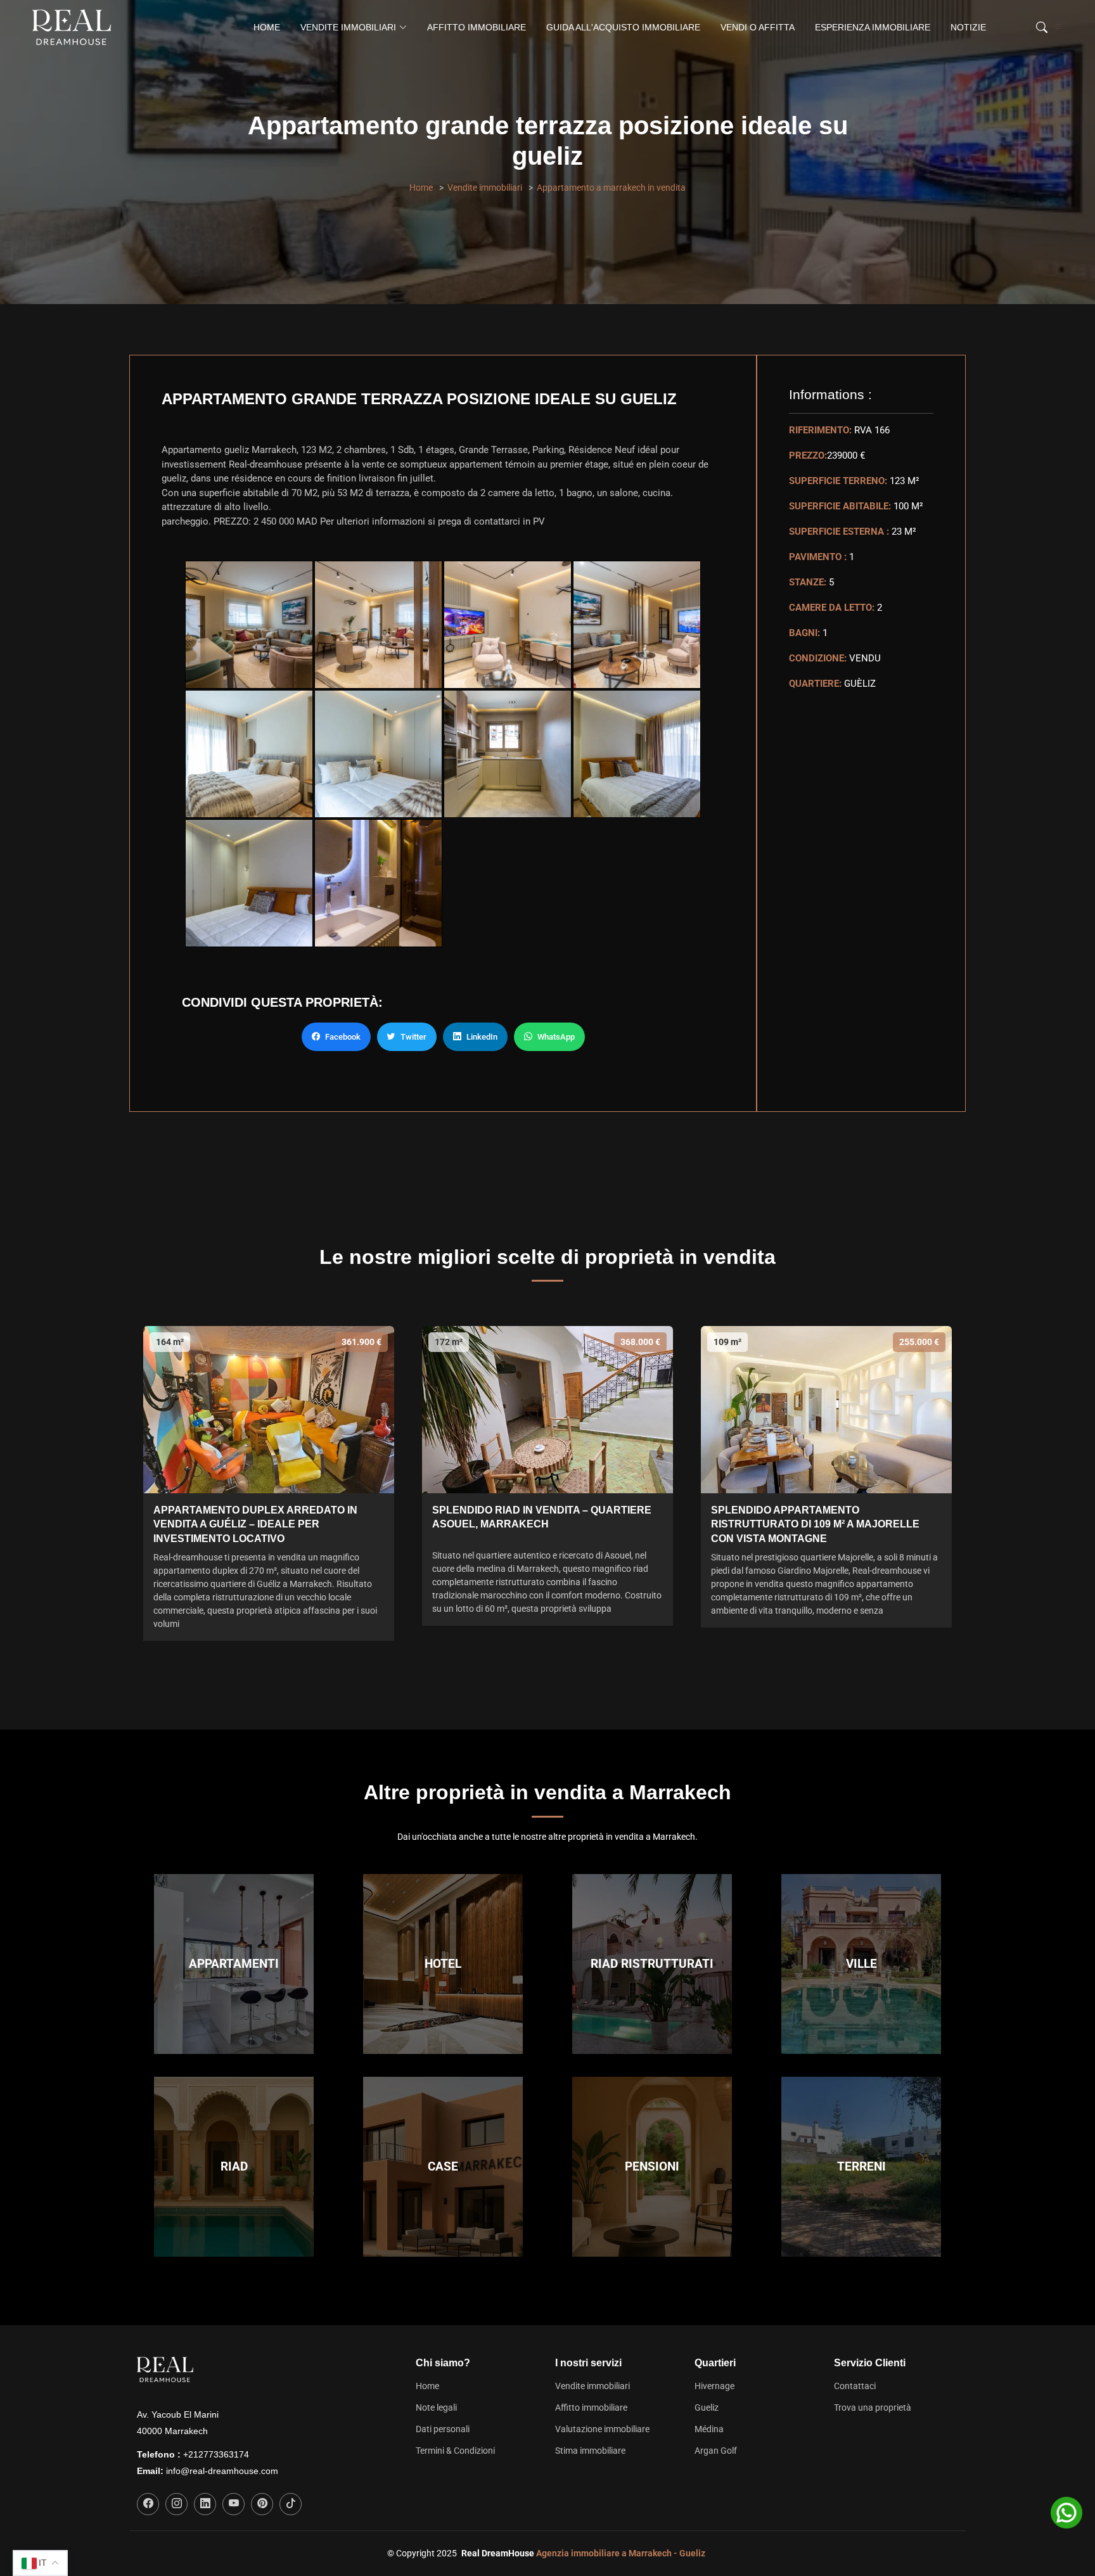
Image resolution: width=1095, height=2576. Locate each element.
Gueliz (707, 2407)
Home (267, 27)
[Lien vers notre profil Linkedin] (205, 2504)
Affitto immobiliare (477, 27)
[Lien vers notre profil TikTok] (291, 2504)
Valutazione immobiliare (602, 2429)
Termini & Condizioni (455, 2451)
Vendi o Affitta (758, 27)
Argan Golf (716, 2451)
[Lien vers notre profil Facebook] (148, 2504)
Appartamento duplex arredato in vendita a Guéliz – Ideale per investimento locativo (255, 1524)
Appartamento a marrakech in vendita (611, 188)
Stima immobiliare (590, 2451)
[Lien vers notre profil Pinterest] (262, 2504)
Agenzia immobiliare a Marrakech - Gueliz (621, 2553)
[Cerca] (1040, 27)
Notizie (968, 27)
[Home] (74, 27)
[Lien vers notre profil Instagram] (176, 2504)
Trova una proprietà (873, 2407)
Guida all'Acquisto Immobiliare (623, 27)
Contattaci (855, 2386)
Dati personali (443, 2429)
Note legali (436, 2407)
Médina (709, 2429)
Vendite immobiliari (485, 188)
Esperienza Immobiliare (873, 27)
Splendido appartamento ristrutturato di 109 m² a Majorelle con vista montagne (815, 1524)
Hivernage (714, 2386)
